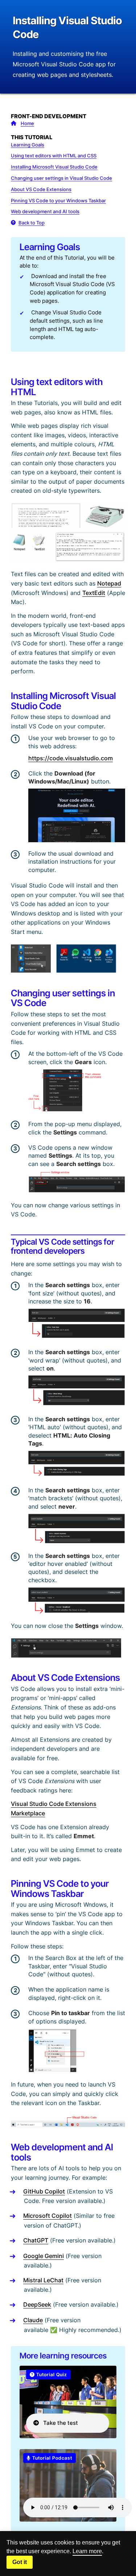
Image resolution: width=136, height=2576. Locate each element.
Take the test (58, 2423)
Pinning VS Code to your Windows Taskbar (58, 200)
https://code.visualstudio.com (71, 758)
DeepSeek (37, 2304)
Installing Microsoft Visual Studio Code (54, 167)
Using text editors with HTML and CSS (54, 156)
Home (27, 123)
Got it (20, 2562)
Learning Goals (28, 145)
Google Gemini (44, 2256)
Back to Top (32, 223)
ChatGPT (36, 2240)
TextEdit (94, 593)
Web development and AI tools (45, 211)
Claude (33, 2320)
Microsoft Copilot (48, 2216)
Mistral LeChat (43, 2280)
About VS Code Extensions (41, 189)
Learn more (87, 2551)
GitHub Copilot (44, 2191)
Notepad (109, 583)
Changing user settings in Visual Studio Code (61, 178)
